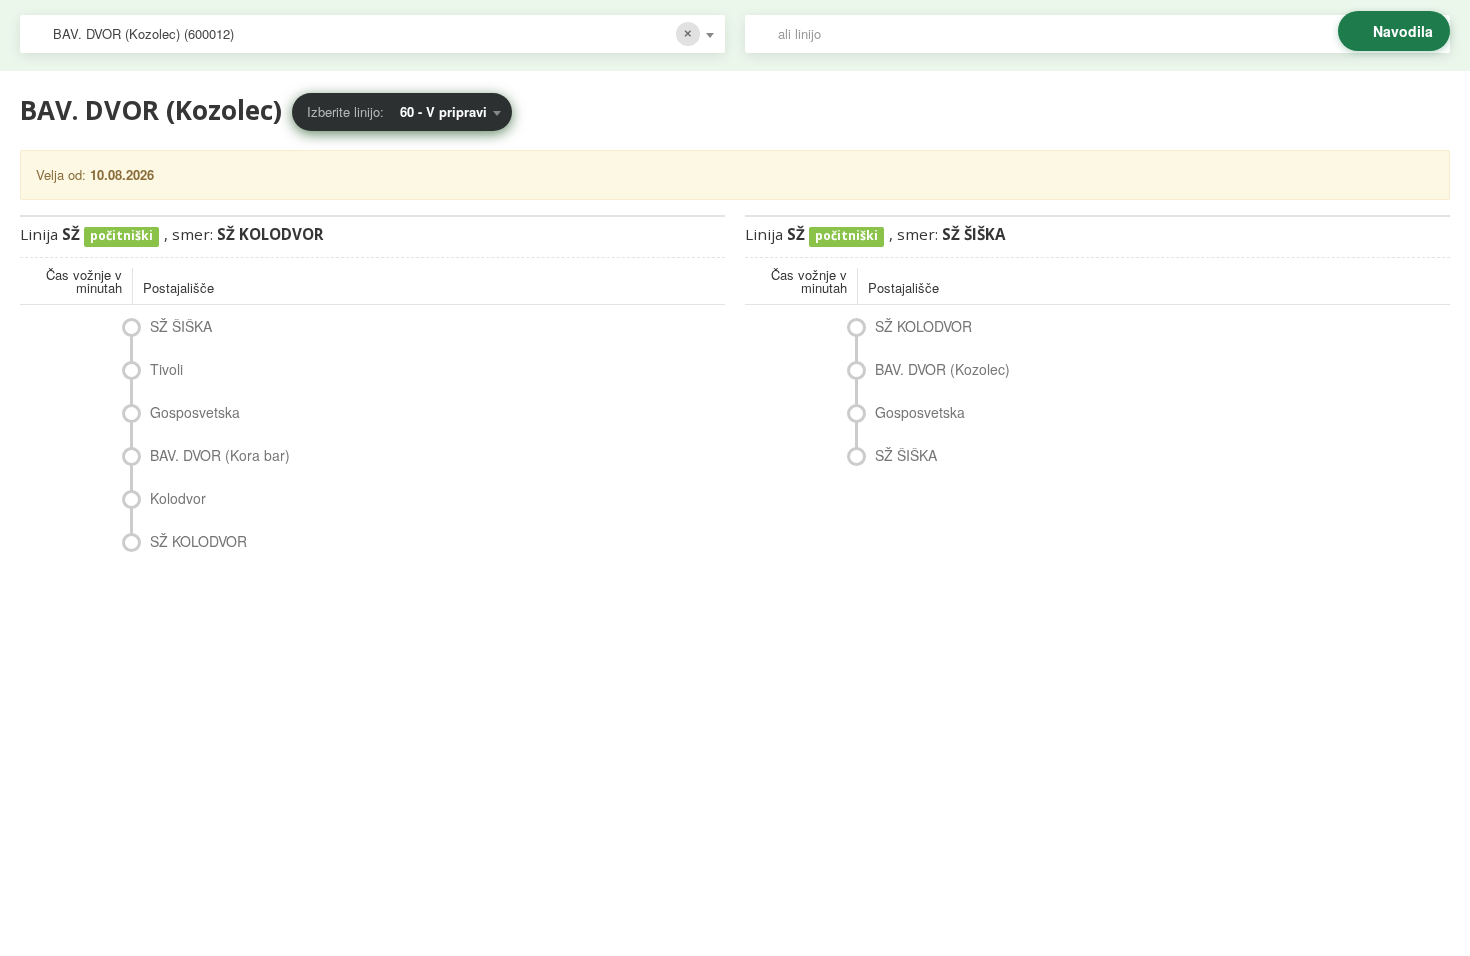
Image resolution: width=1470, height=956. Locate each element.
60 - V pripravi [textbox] (443, 111)
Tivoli (166, 369)
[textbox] (1107, 34)
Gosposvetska (195, 412)
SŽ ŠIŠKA (181, 326)
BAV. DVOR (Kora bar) (220, 455)
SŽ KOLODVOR (198, 541)
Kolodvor (178, 498)
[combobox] (372, 34)
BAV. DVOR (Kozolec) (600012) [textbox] (143, 33)
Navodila (1403, 31)
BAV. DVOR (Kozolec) (942, 369)
